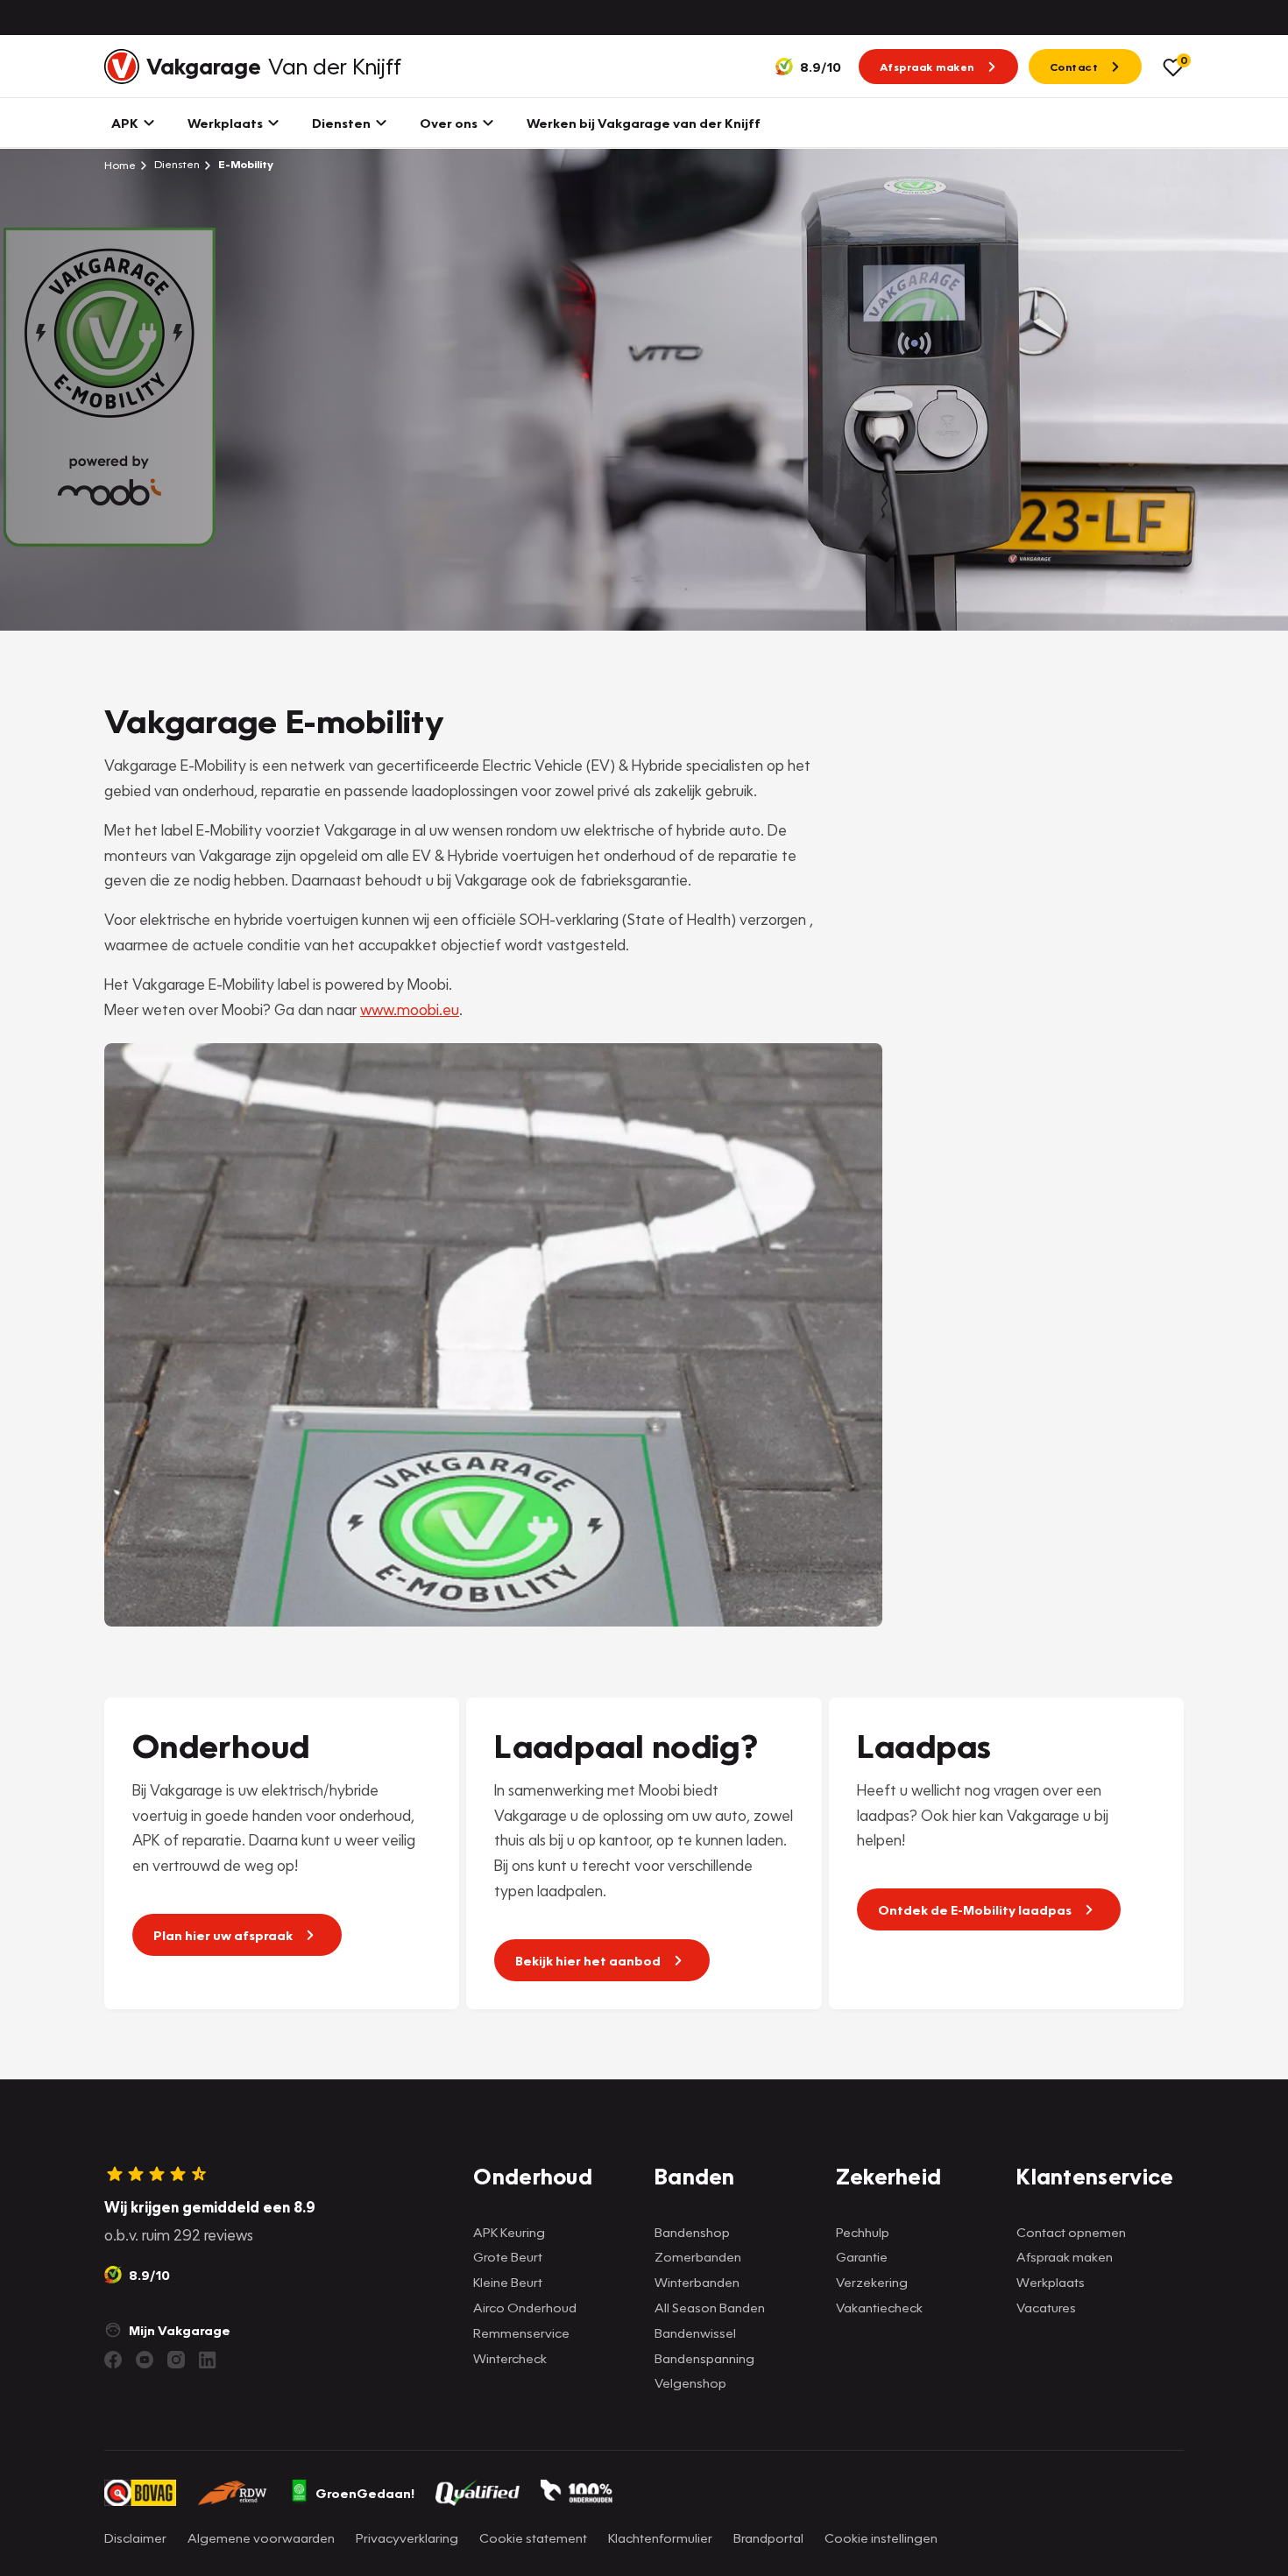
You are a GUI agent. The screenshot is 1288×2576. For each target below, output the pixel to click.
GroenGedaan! (365, 2493)
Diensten (176, 164)
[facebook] (113, 2360)
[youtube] (145, 2360)
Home (120, 165)
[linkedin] (208, 2360)
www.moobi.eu (410, 1009)
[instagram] (176, 2360)
